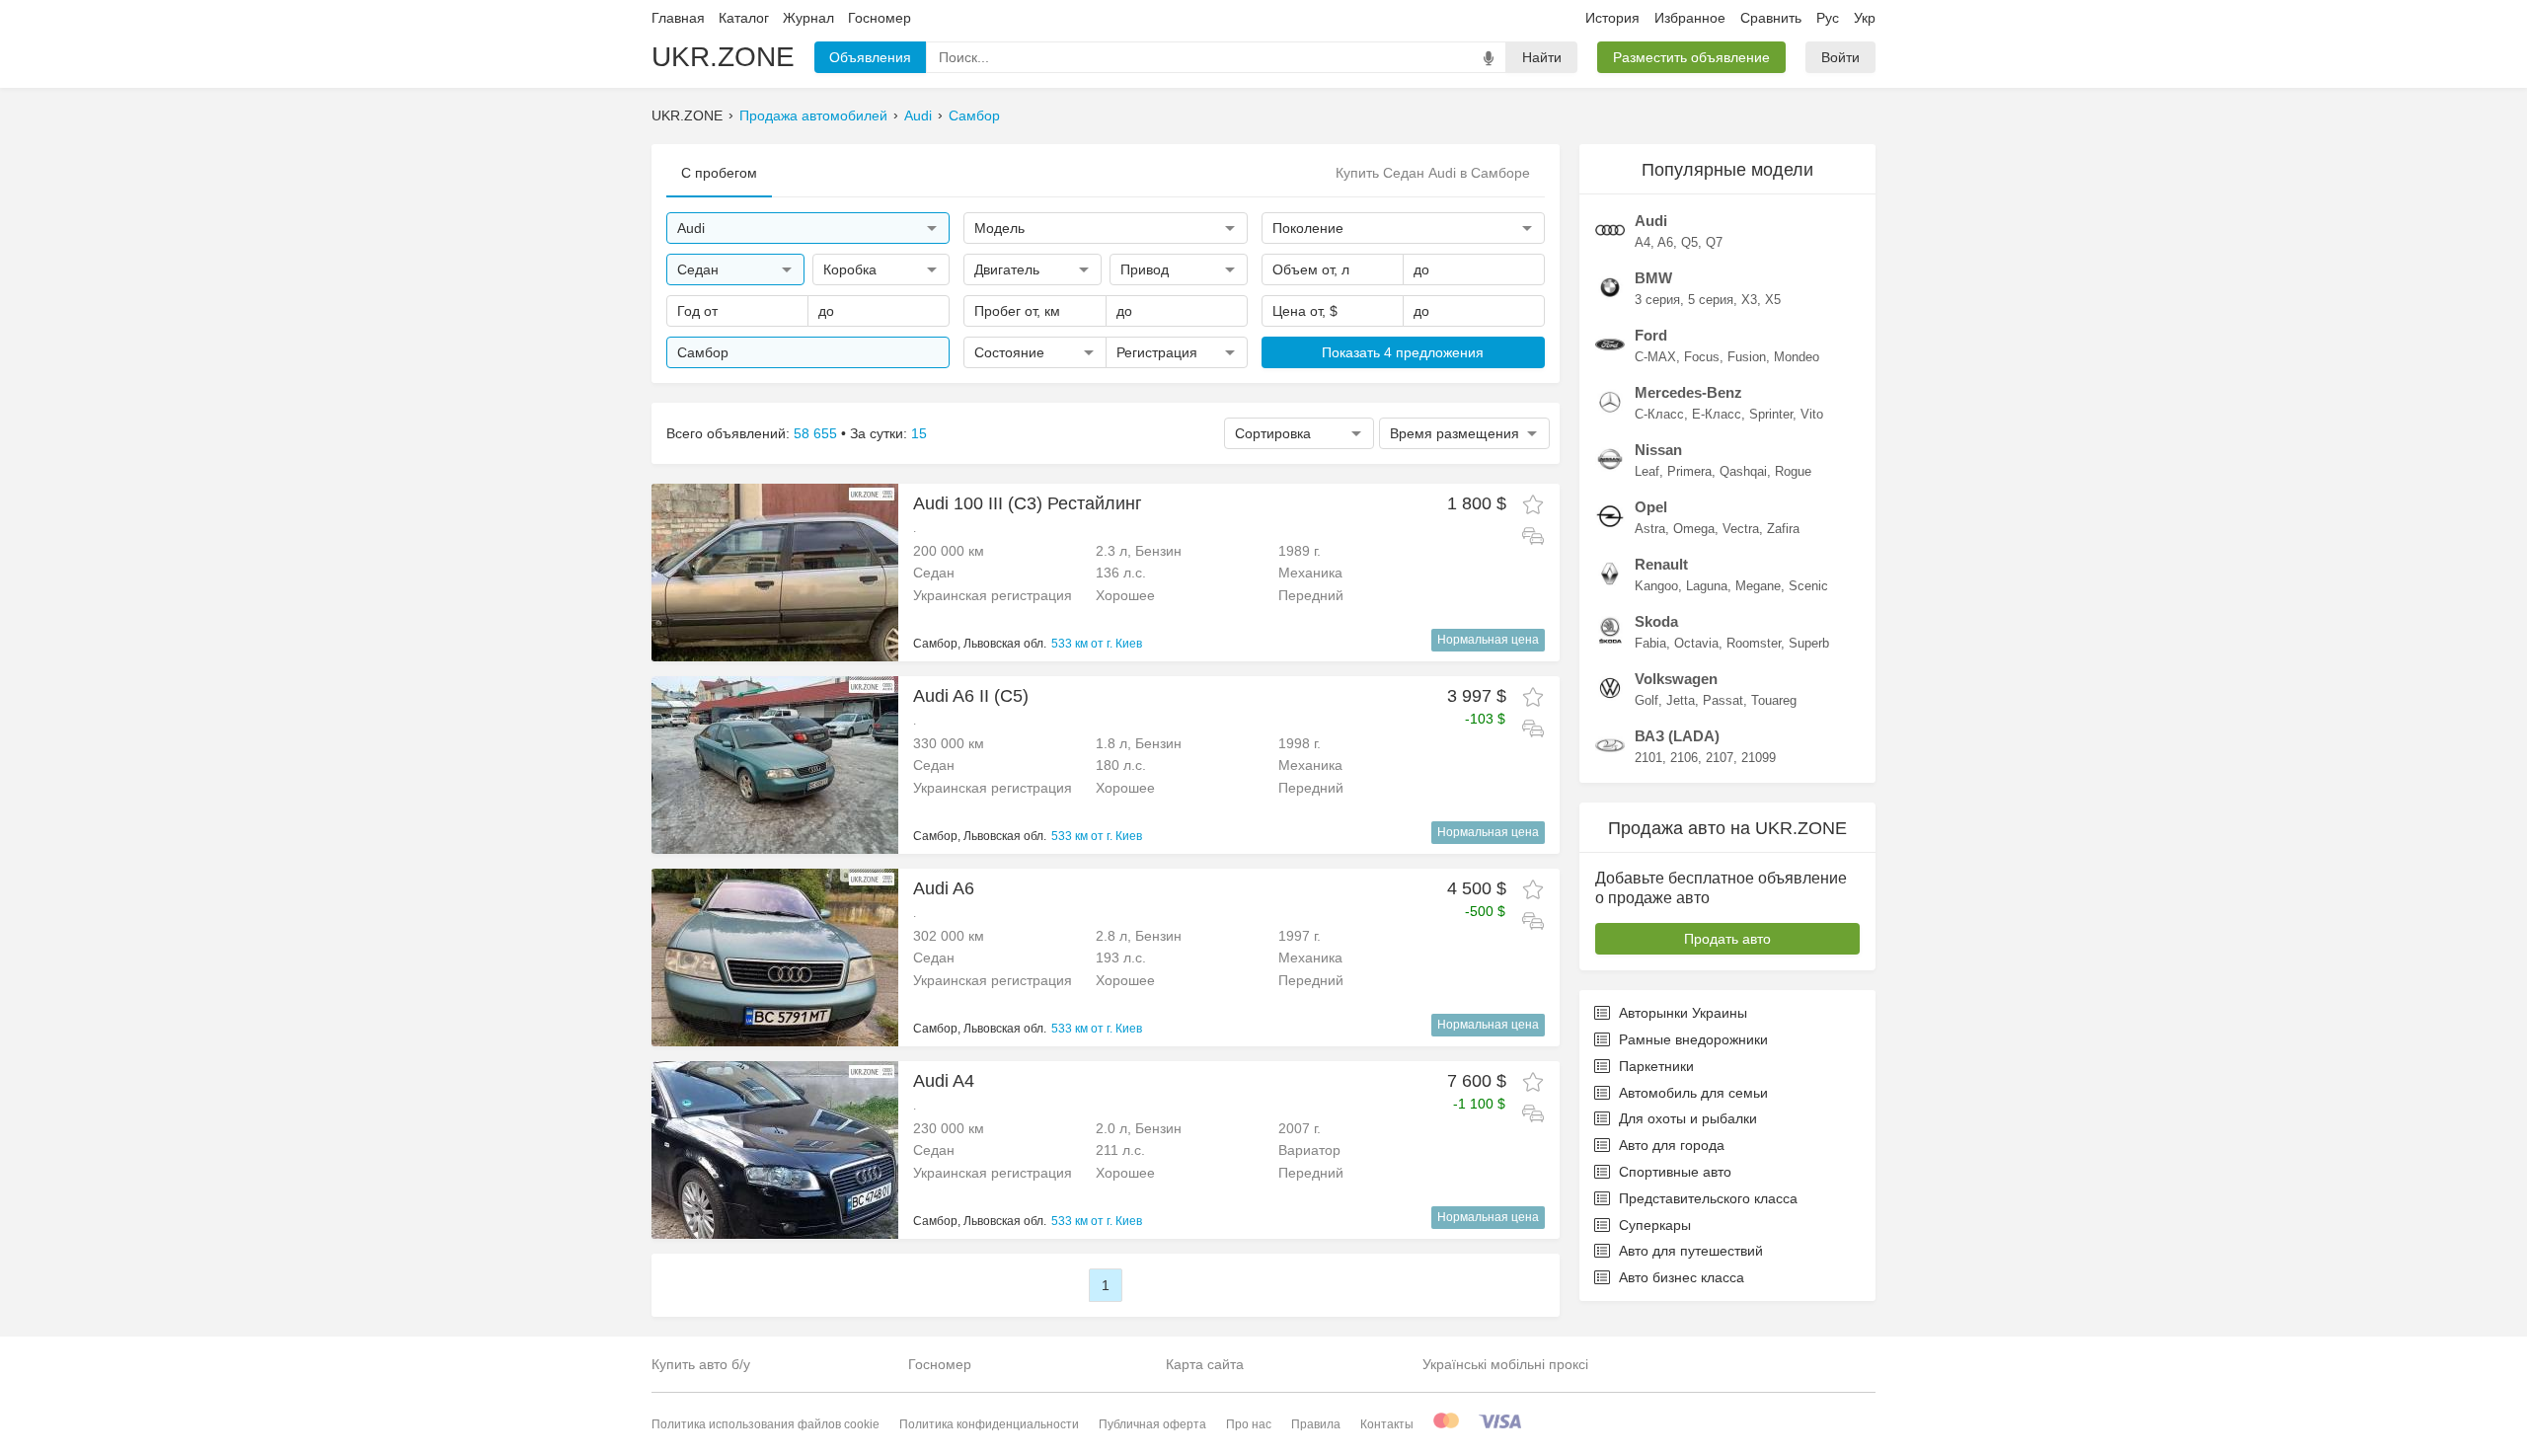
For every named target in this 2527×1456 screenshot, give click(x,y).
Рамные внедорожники (1693, 1039)
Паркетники (1656, 1066)
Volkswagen (1676, 679)
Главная (678, 18)
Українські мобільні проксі (1505, 1364)
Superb (1809, 643)
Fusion (1747, 357)
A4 (1643, 242)
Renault (1661, 564)
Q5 (1689, 242)
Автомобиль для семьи (1693, 1093)
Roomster (1754, 643)
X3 (1749, 300)
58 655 (815, 433)
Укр (1865, 18)
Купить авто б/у (701, 1364)
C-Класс (1659, 414)
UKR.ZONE (723, 57)
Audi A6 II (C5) (971, 696)
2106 (1684, 758)
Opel (1651, 507)
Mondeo (1797, 357)
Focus (1702, 357)
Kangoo (1656, 586)
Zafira (1783, 529)
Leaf (1647, 471)
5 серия (1711, 300)
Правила (1316, 1424)
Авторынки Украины (1683, 1013)
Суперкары (1655, 1225)
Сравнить (1771, 18)
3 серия (1657, 300)
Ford (1651, 335)
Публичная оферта (1152, 1424)
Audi (918, 115)
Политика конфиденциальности (989, 1424)
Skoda (1656, 621)
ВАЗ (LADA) (1677, 736)
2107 (1720, 758)
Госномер (880, 18)
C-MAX (1655, 357)
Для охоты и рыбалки (1688, 1118)
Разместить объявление (1691, 57)
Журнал (808, 18)
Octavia (1696, 643)
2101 (1648, 758)
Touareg (1774, 700)
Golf (1646, 700)
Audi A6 (944, 888)
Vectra (1741, 529)
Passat (1723, 700)
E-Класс (1717, 414)
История (1612, 18)
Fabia (1650, 643)
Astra (1650, 529)
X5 (1773, 300)
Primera (1689, 471)
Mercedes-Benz (1688, 392)
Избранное (1690, 18)
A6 (1665, 242)
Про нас (1249, 1424)
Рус (1828, 18)
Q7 (1714, 242)
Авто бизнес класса (1682, 1277)
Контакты (1387, 1424)
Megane (1758, 586)
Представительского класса (1708, 1198)
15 (919, 433)
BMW (1653, 278)
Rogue (1793, 471)
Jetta (1681, 700)
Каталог (744, 18)
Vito (1812, 414)
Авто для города (1672, 1145)
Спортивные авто (1675, 1172)
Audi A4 (944, 1081)
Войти (1840, 57)
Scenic (1808, 586)
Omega (1694, 529)
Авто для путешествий (1691, 1251)
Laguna (1707, 586)
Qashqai (1743, 471)
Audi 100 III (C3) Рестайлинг (1028, 503)
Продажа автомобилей (813, 115)
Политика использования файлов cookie (766, 1424)
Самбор (974, 115)
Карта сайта (1205, 1364)
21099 (1759, 758)
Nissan (1658, 450)
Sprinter (1771, 414)
